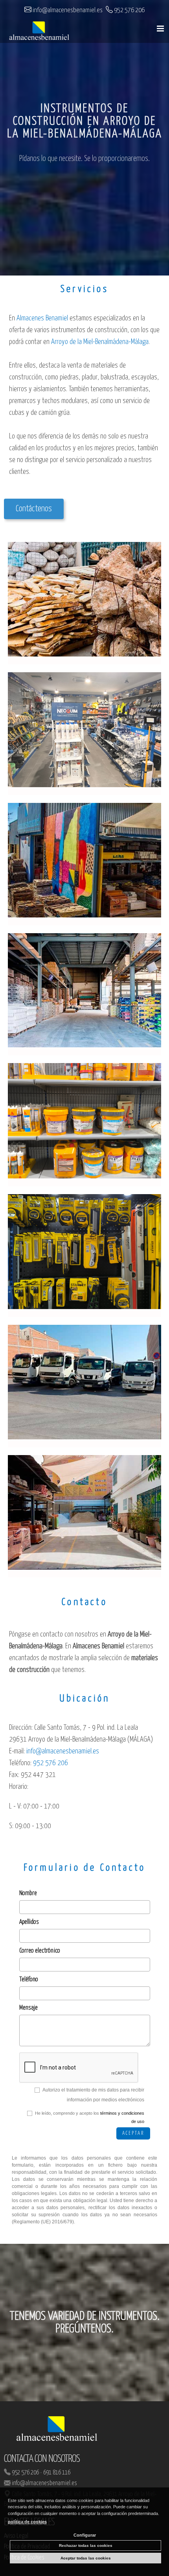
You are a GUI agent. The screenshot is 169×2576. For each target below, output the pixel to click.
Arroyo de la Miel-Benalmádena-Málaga (100, 342)
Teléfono (29, 1980)
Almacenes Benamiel (42, 318)
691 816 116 (57, 2473)
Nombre (28, 1893)
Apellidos (29, 1922)
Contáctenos (34, 509)
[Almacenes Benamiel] (39, 32)
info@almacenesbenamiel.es (44, 2483)
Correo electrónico (40, 1951)
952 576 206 (25, 2473)
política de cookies (27, 2522)
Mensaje (28, 2008)
